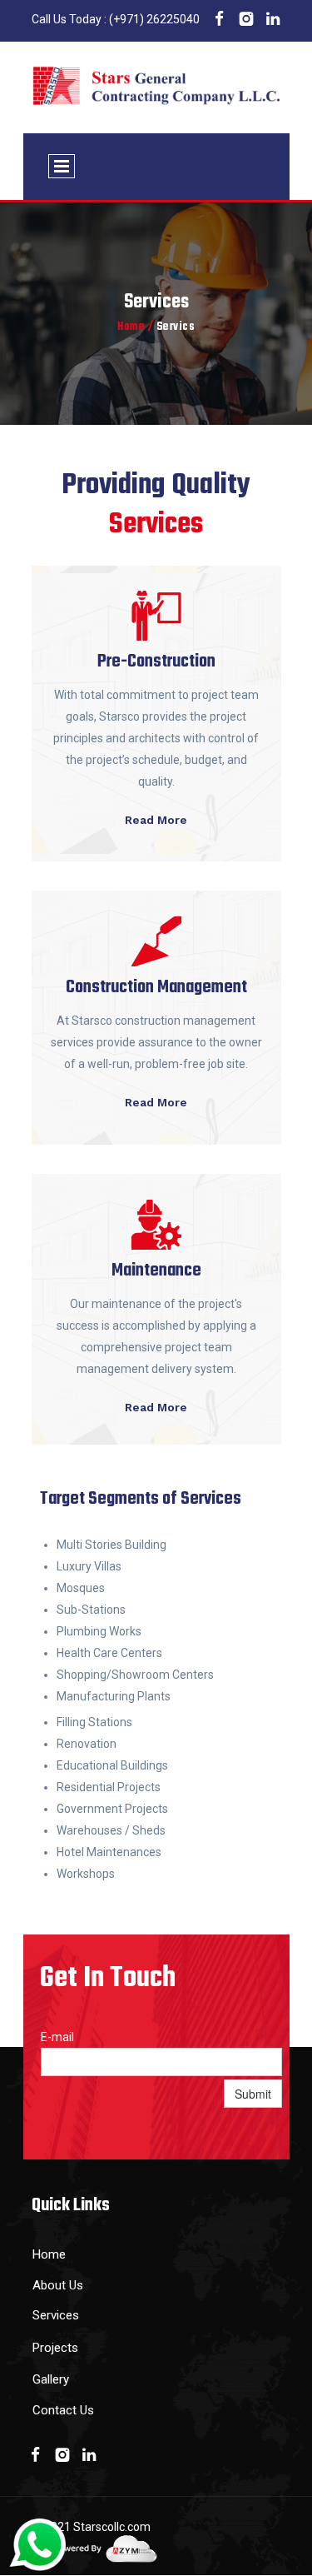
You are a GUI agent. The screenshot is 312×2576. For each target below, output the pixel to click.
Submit (253, 2094)
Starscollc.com (112, 2527)
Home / (135, 327)
